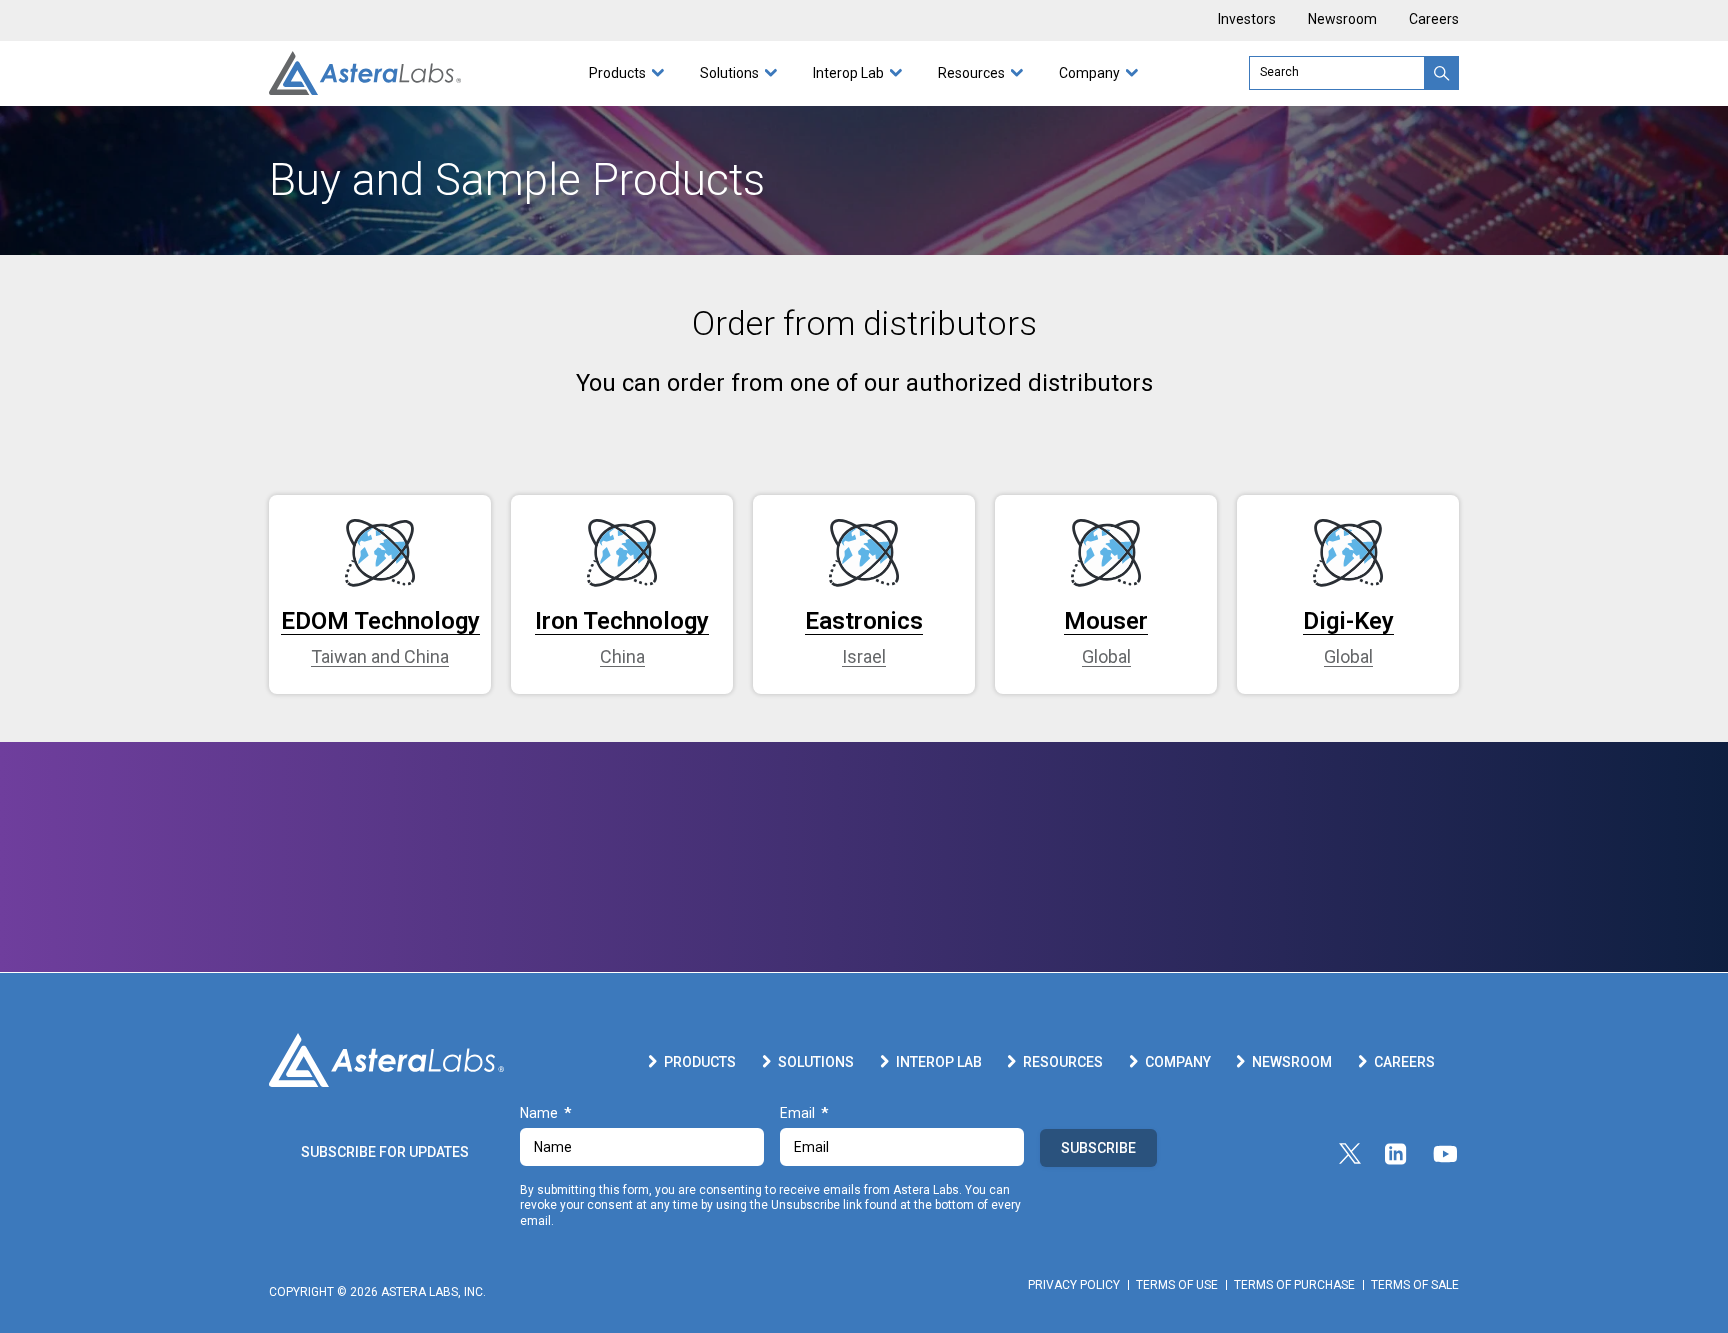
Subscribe (1098, 1148)
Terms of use (1177, 1285)
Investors (1247, 19)
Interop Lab (848, 73)
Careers (1434, 19)
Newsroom (1342, 19)
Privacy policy (1074, 1285)
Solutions (729, 73)
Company (1089, 73)
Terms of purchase (1294, 1285)
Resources (971, 73)
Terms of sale (1415, 1285)
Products (617, 73)
